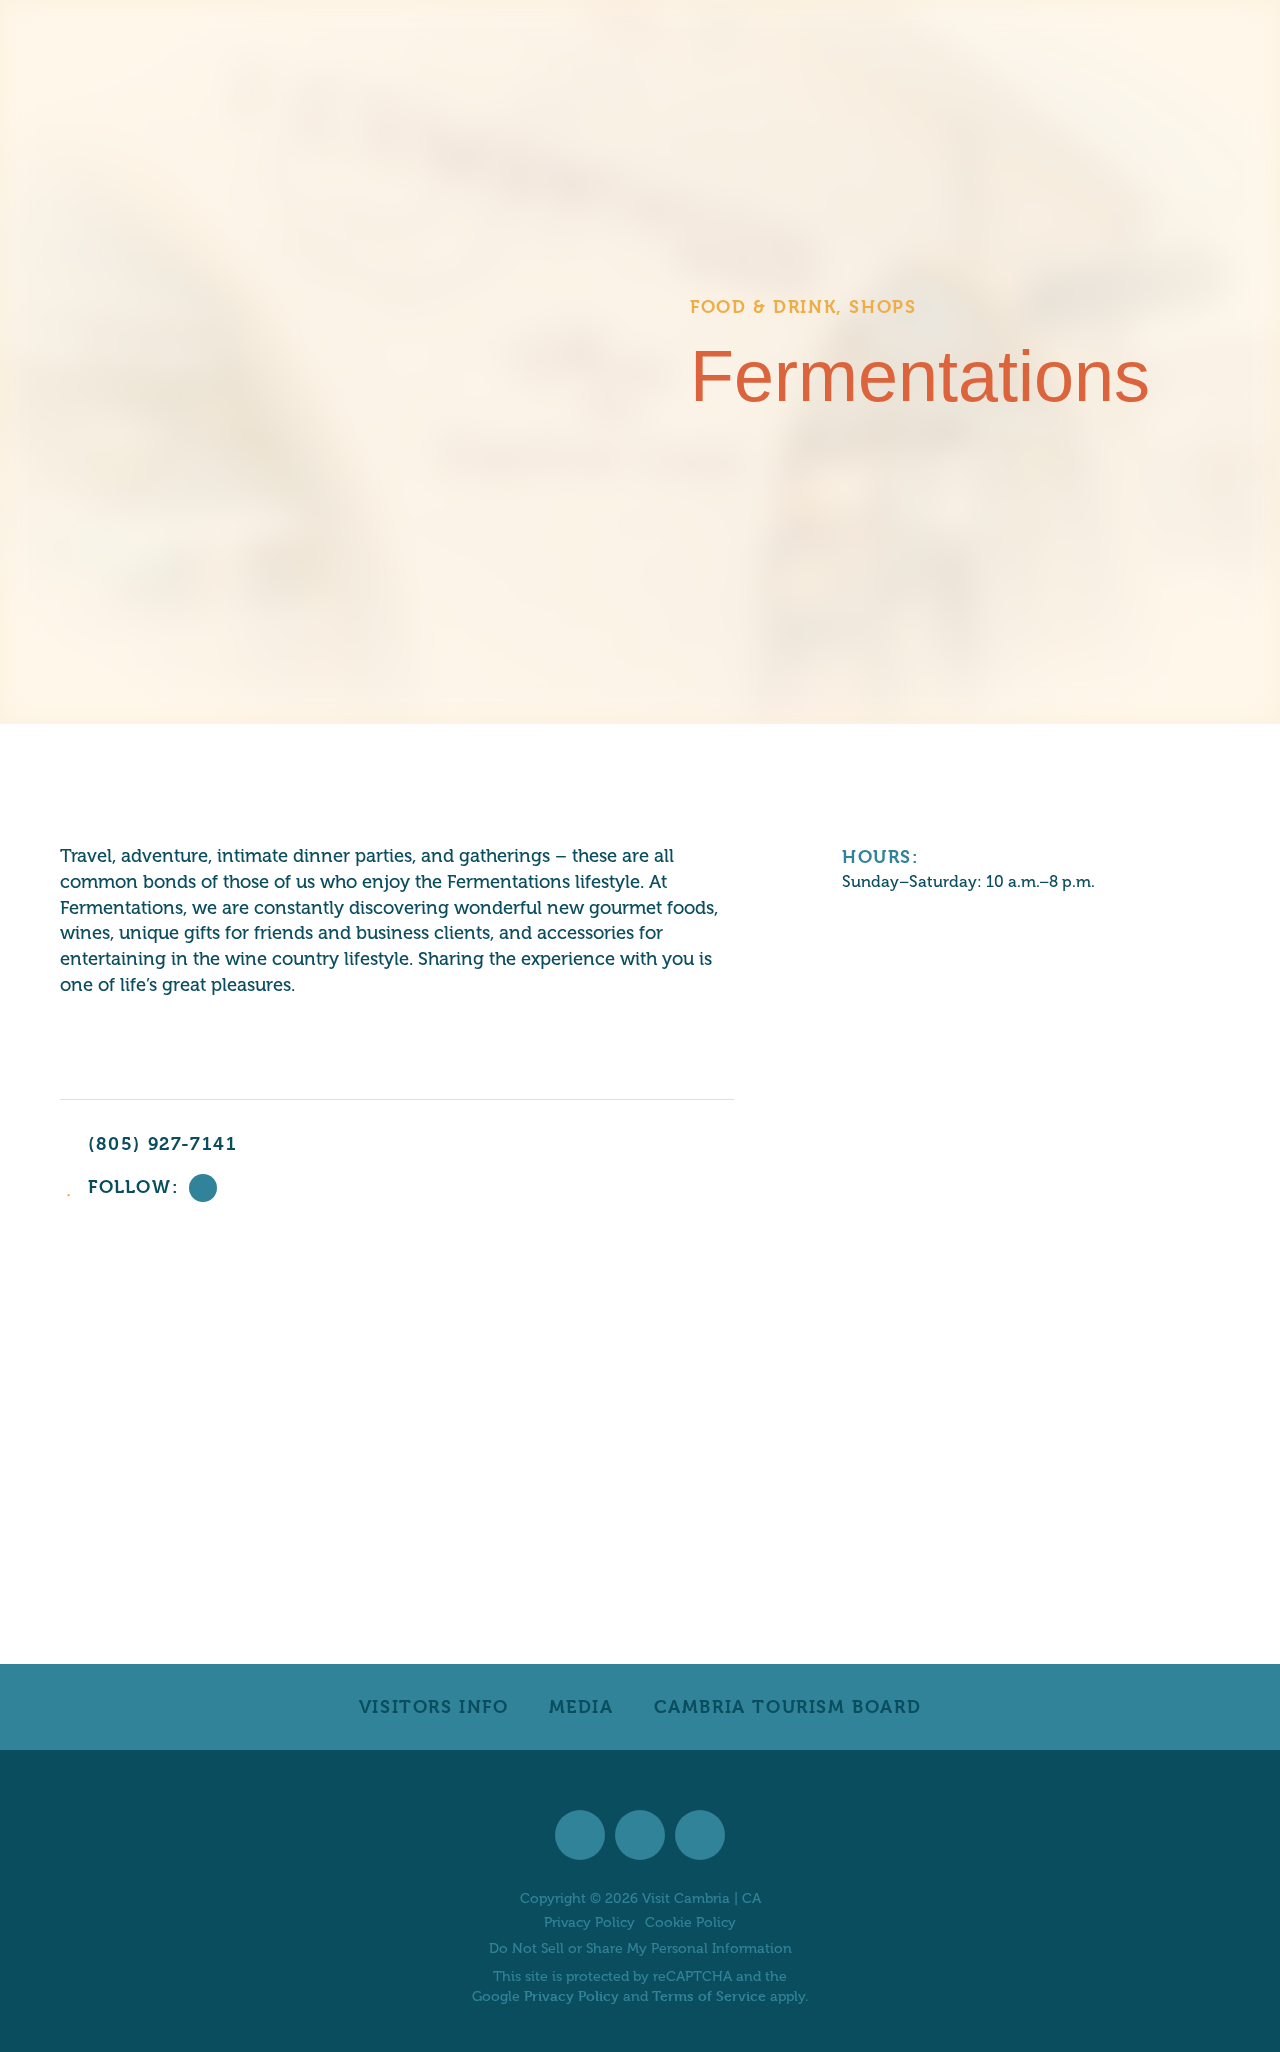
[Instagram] (640, 1835)
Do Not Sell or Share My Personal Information (640, 1948)
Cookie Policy (690, 1923)
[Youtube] (700, 1835)
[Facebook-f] (203, 1188)
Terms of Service (709, 1995)
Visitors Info (434, 1706)
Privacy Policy (589, 1923)
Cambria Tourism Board (788, 1706)
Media (581, 1706)
